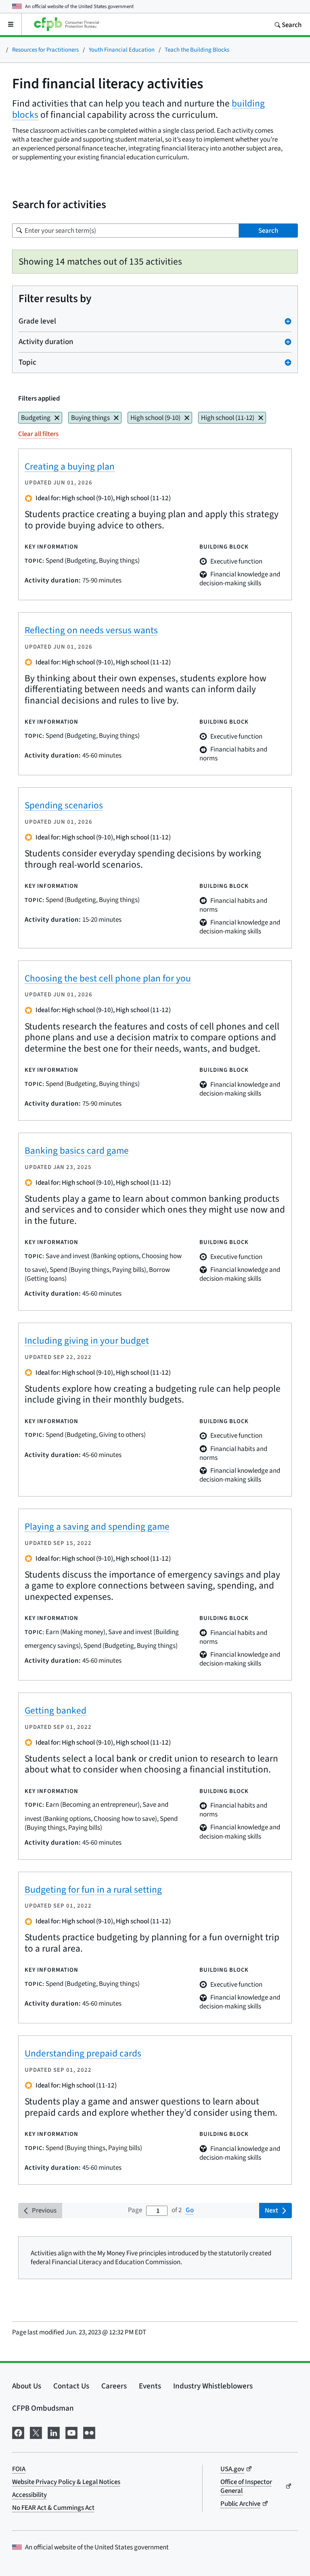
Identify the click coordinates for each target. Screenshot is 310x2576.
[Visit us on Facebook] (18, 2432)
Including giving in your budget (87, 1340)
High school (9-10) (155, 418)
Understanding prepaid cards (83, 2053)
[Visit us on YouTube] (71, 2432)
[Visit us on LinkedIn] (54, 2432)
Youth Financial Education (122, 49)
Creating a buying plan (70, 466)
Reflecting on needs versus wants (91, 630)
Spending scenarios (64, 805)
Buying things (90, 418)
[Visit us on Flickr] (89, 2432)
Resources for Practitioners (45, 49)
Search (268, 231)
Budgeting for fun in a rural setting (93, 1889)
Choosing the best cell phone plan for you (108, 978)
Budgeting (36, 418)
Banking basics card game (77, 1150)
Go (190, 2210)
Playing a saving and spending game (97, 1526)
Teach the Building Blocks (197, 49)
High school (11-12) (228, 418)
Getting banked (56, 1710)
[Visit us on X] (36, 2432)
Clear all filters (38, 434)
